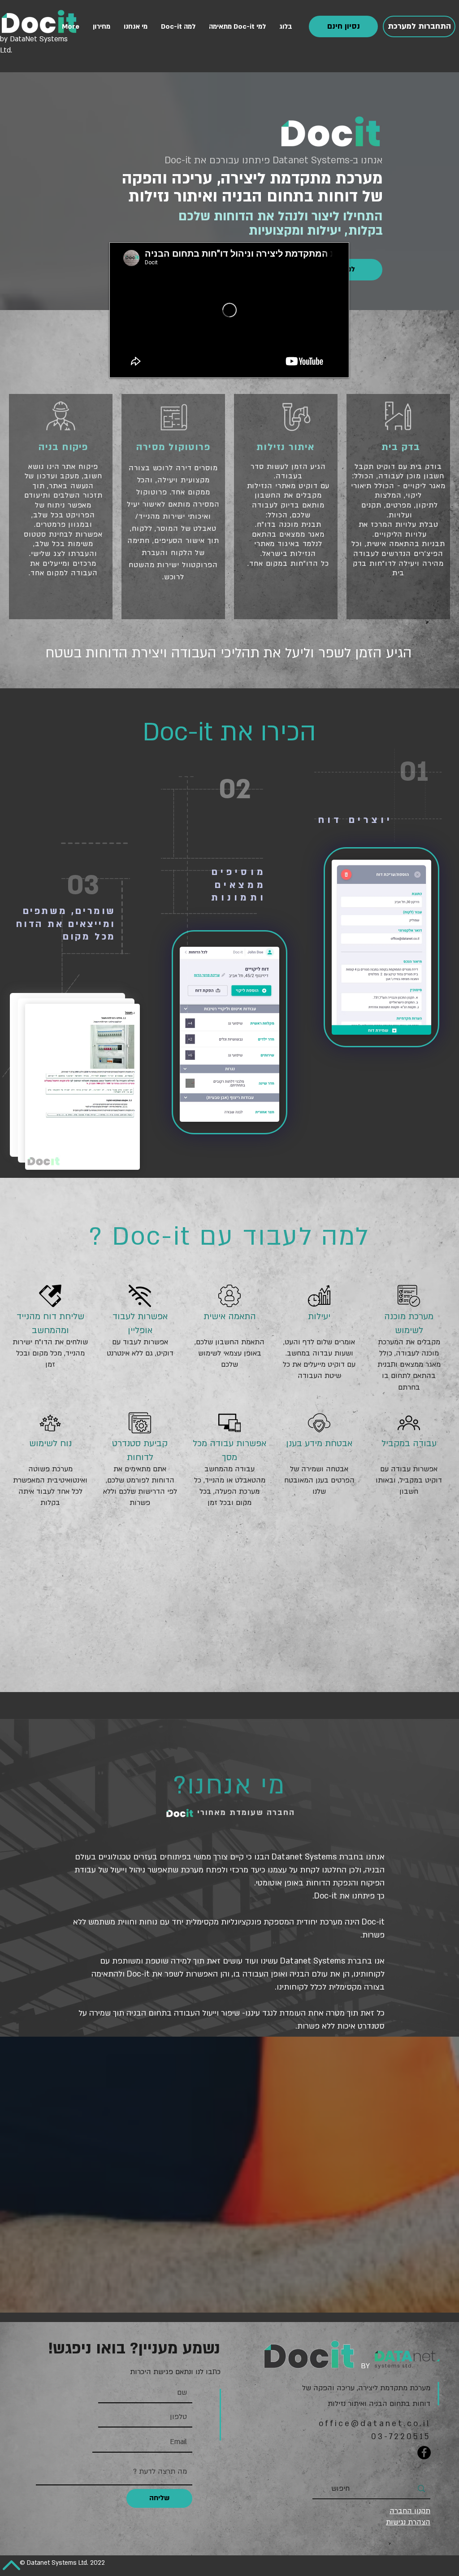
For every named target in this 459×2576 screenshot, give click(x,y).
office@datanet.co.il (375, 2424)
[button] (343, 26)
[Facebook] (424, 2453)
